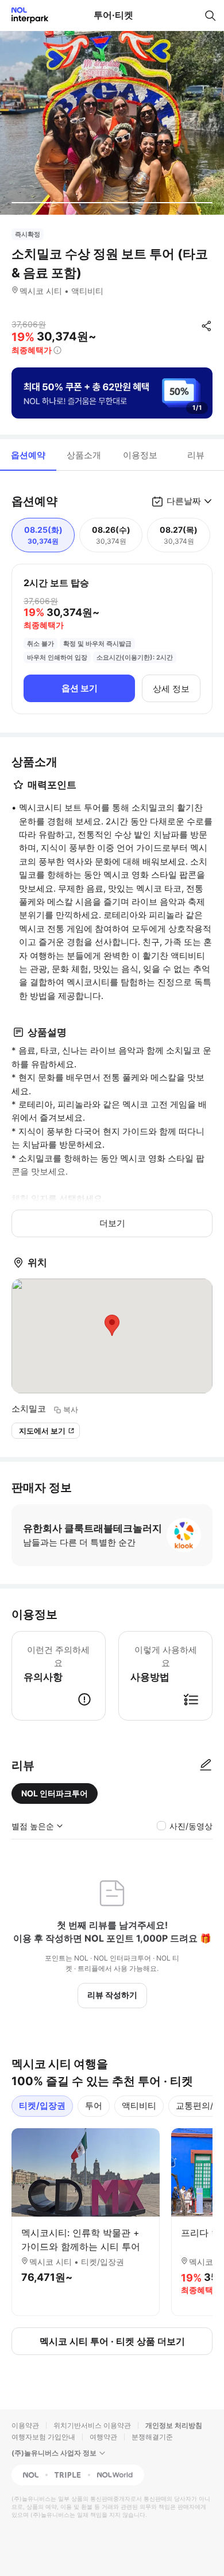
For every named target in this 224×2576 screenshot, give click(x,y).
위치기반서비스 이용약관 (92, 2425)
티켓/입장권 (42, 2106)
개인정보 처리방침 (174, 2425)
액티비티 (139, 2106)
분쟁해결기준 (152, 2437)
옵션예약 (28, 455)
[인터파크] (25, 15)
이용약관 (25, 2425)
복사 (71, 1409)
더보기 (112, 1223)
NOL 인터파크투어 (55, 1793)
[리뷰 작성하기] (206, 1765)
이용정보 (140, 455)
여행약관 (103, 2437)
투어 (94, 2106)
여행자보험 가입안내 (43, 2437)
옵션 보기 (80, 688)
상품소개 (84, 455)
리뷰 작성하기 (112, 1995)
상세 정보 (171, 689)
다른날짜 (184, 501)
